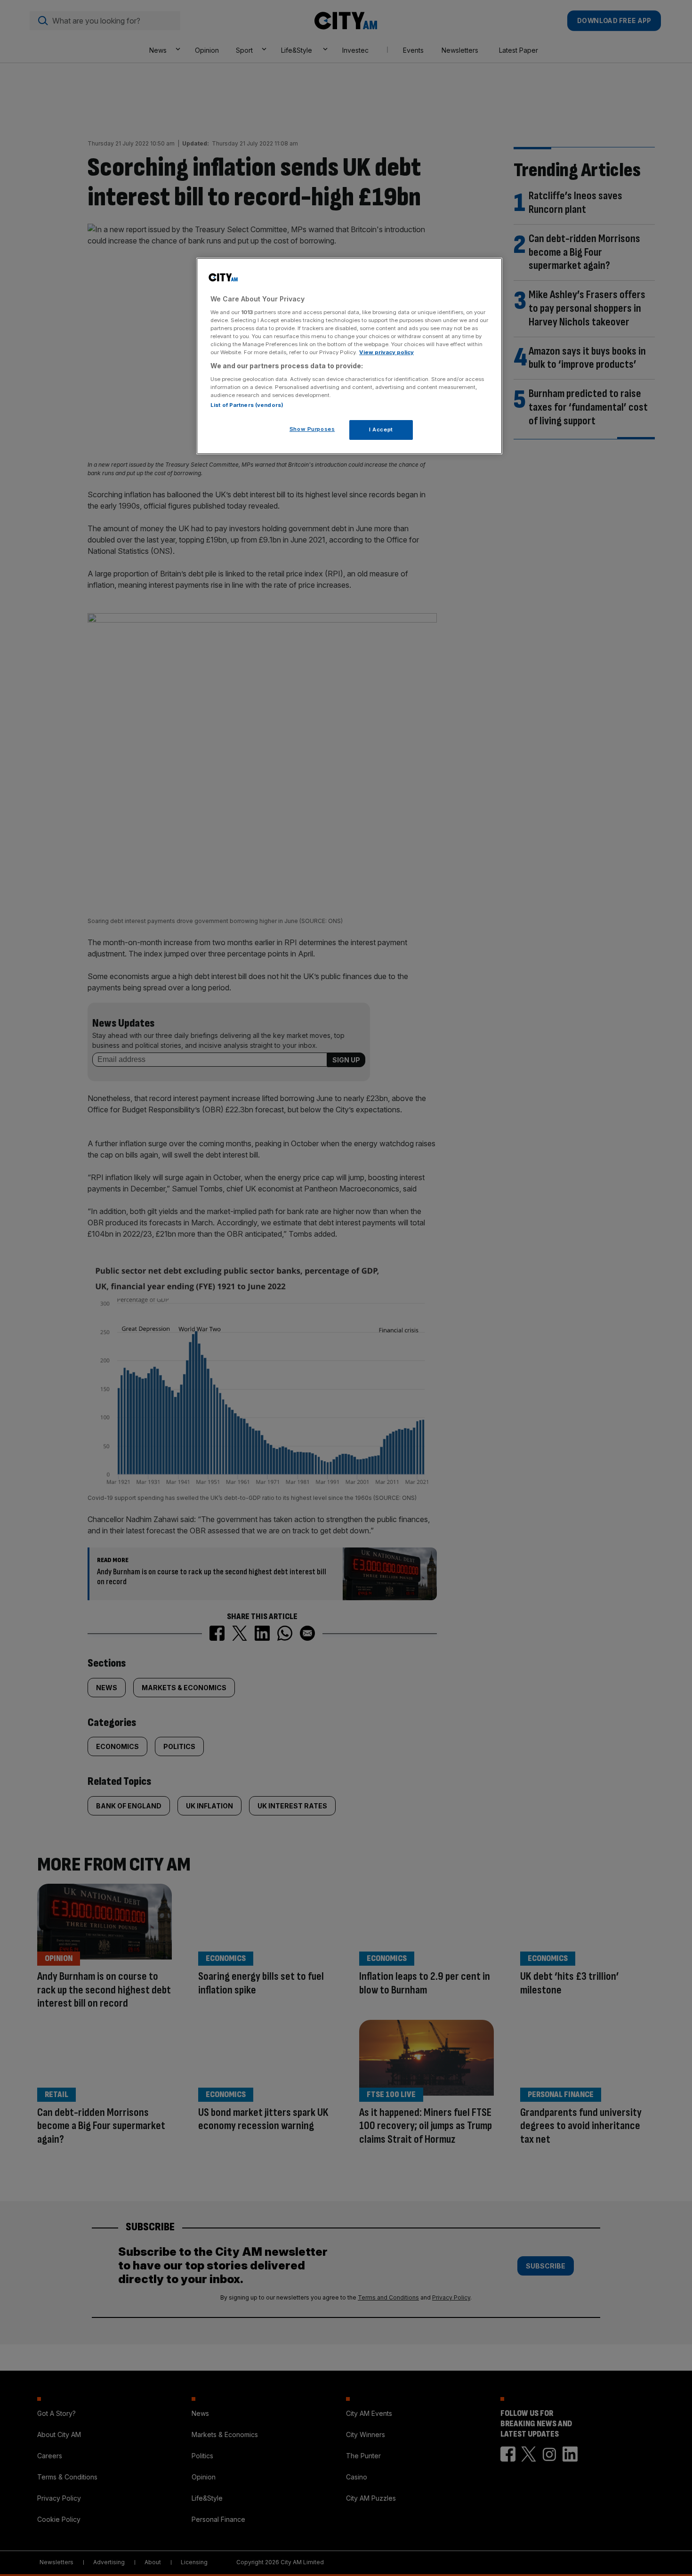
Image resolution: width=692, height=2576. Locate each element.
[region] (349, 356)
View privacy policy (386, 352)
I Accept (381, 429)
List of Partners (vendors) (247, 405)
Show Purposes (312, 429)
